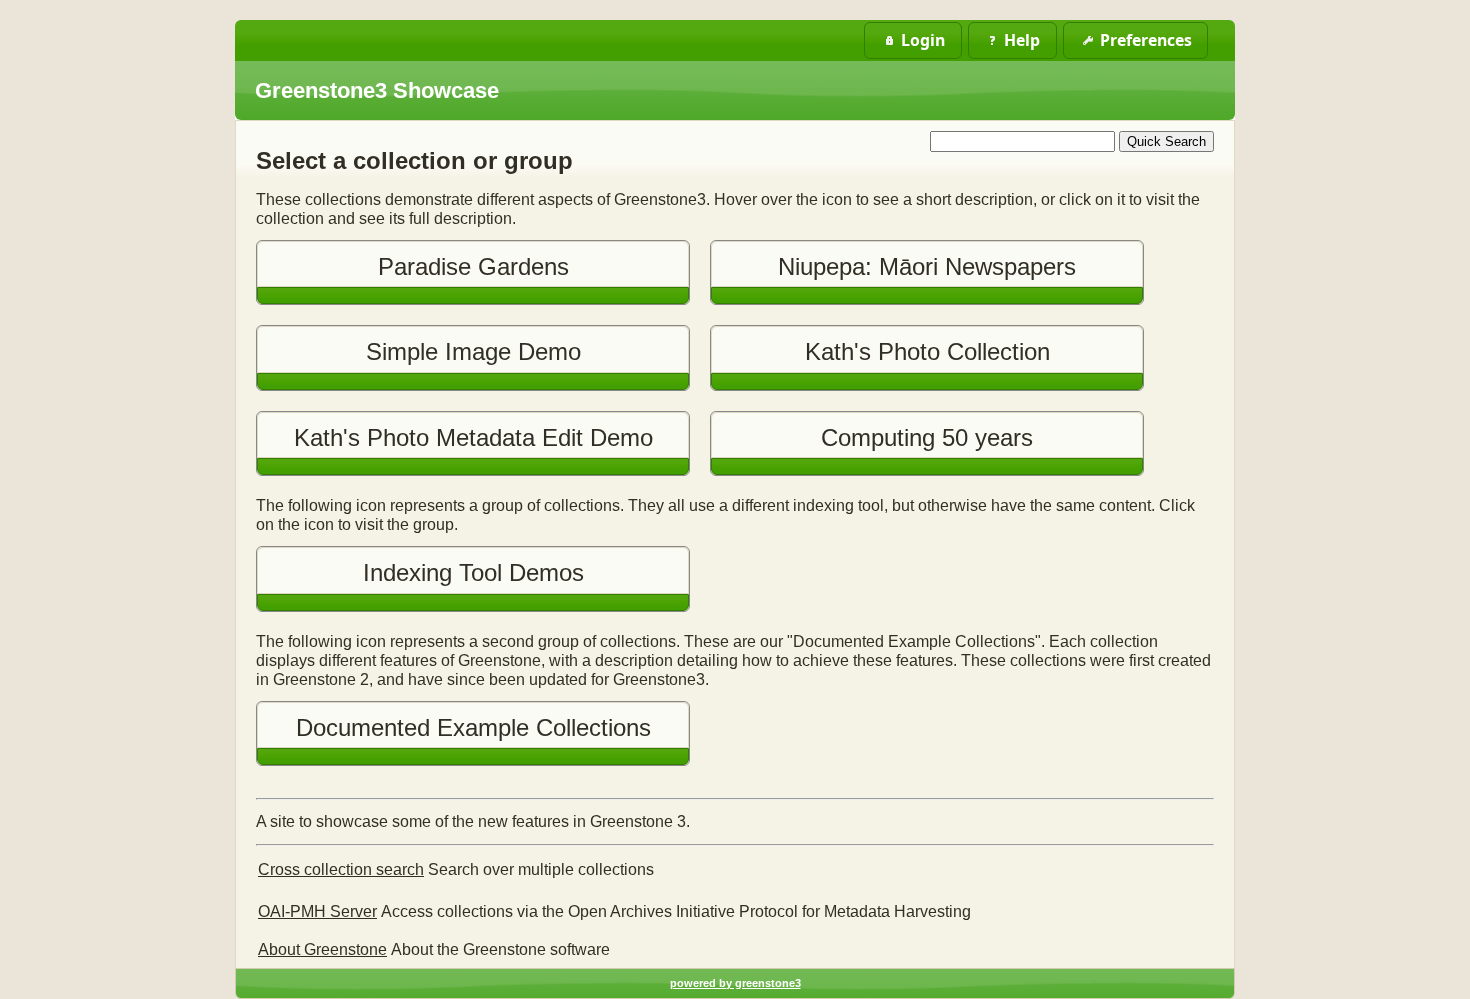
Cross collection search (341, 869)
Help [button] (1022, 40)
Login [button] (923, 40)
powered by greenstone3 (735, 983)
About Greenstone (322, 949)
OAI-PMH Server (317, 911)
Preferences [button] (1146, 40)
